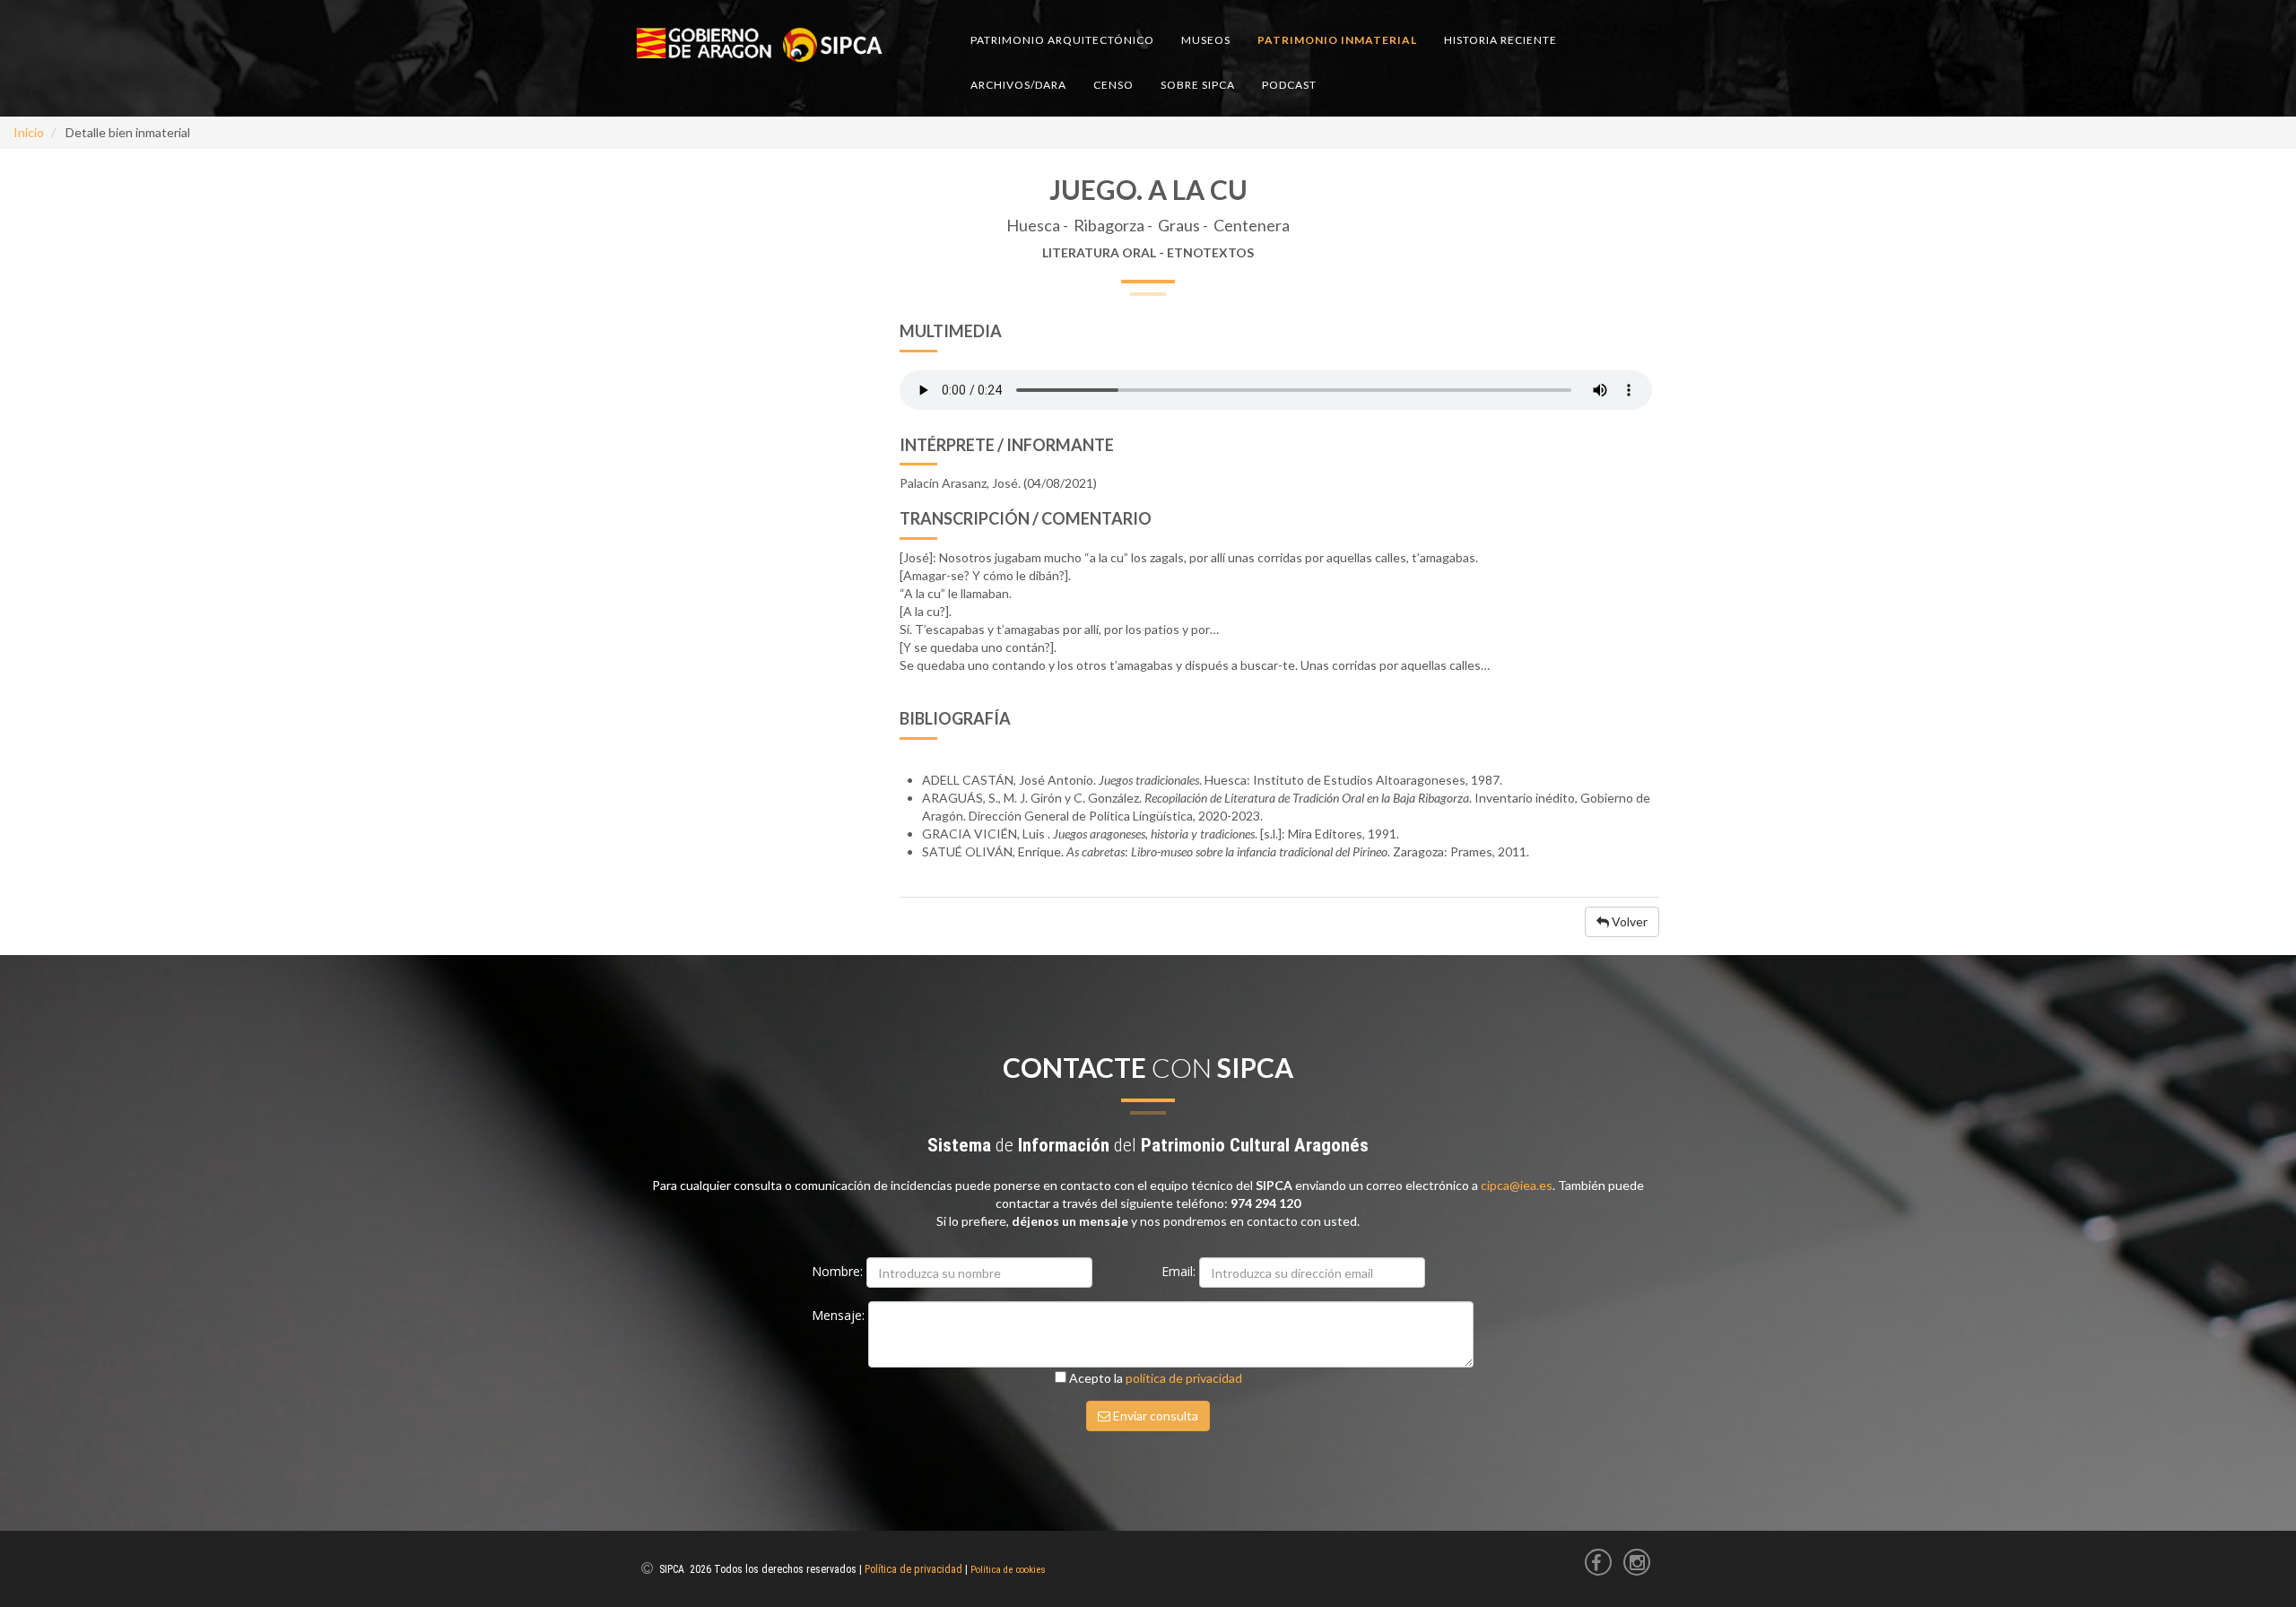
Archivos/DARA (1018, 85)
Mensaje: (840, 1315)
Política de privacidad (913, 1569)
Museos (1206, 40)
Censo (1113, 85)
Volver (1628, 921)
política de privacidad (1184, 1378)
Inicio (29, 132)
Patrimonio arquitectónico (1062, 40)
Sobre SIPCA (1198, 85)
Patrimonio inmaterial (1337, 40)
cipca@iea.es (1517, 1185)
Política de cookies (1008, 1570)
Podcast (1289, 85)
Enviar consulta (1154, 1416)
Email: (1180, 1271)
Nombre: (839, 1271)
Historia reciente (1500, 40)
